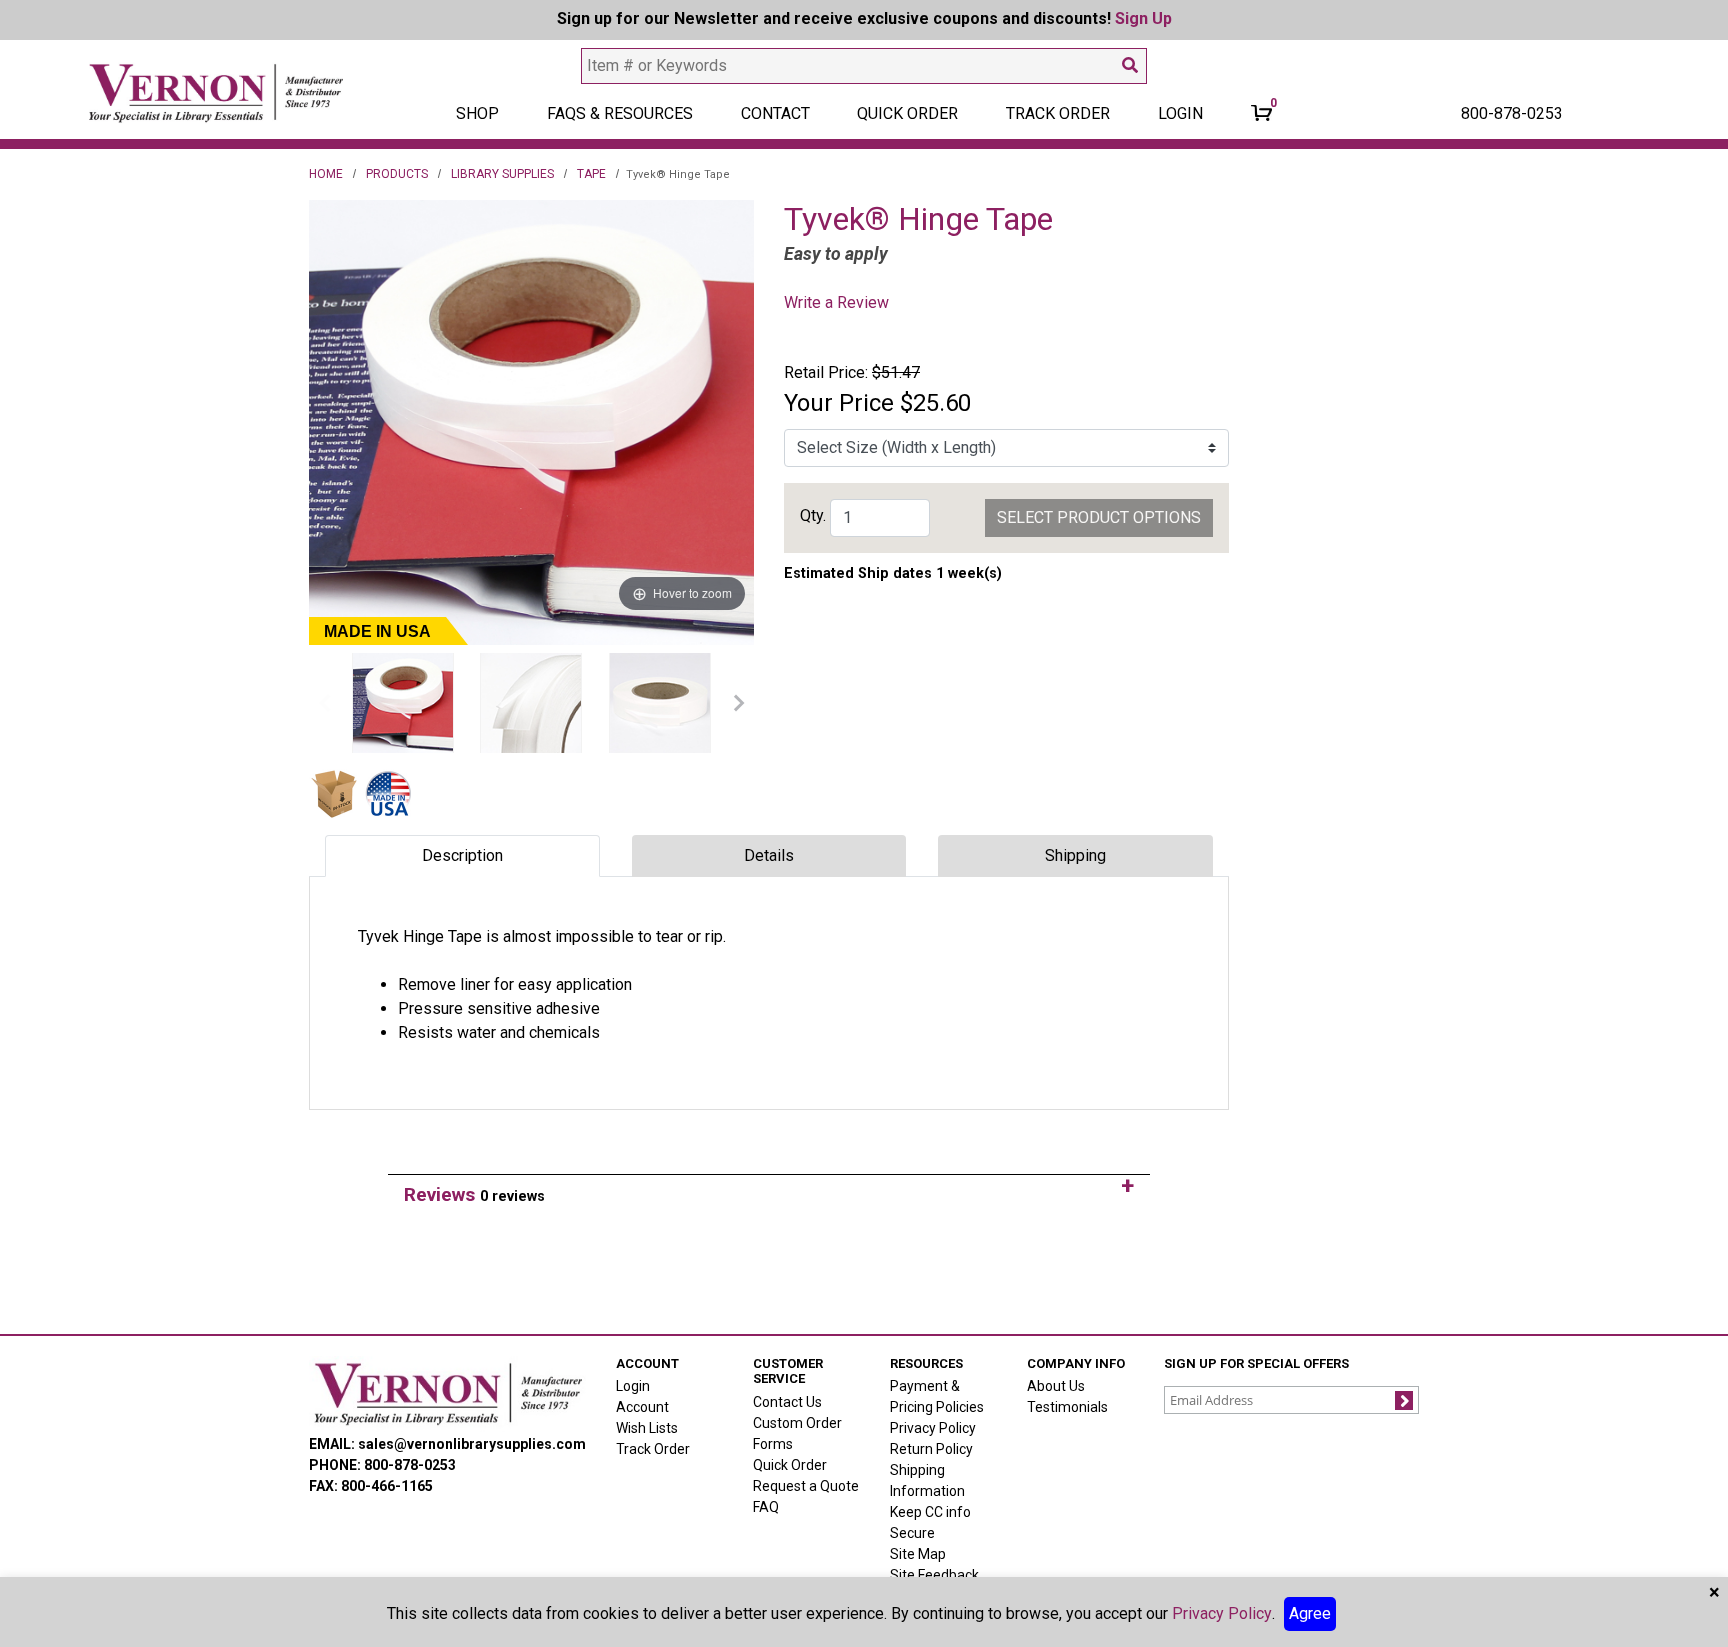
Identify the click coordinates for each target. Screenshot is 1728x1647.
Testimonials (1067, 1407)
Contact (775, 113)
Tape (591, 174)
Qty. (813, 515)
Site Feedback (934, 1575)
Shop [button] (477, 113)
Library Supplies (502, 174)
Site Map (918, 1554)
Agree (1310, 1613)
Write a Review (836, 302)
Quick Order (907, 113)
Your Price (839, 403)
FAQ (766, 1507)
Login (633, 1386)
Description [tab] (462, 855)
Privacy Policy (933, 1428)
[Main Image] (403, 703)
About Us (1056, 1386)
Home (326, 174)
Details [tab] (769, 855)
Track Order (1058, 113)
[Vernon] (447, 1393)
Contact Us (787, 1402)
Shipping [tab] (1075, 855)
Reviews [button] (474, 1194)
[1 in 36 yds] (660, 703)
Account (642, 1407)
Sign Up (1143, 18)
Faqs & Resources (620, 113)
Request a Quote (806, 1486)
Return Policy (931, 1449)
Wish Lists (647, 1428)
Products (397, 174)
